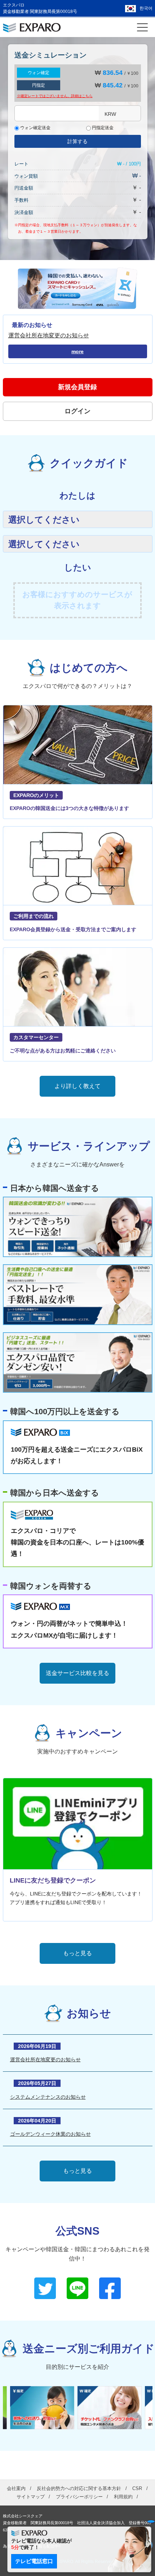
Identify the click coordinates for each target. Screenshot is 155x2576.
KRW (110, 114)
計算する (77, 141)
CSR (137, 2488)
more (77, 351)
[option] (44, 2408)
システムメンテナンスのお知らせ (48, 2097)
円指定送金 (102, 128)
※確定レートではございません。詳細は (55, 96)
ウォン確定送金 (35, 128)
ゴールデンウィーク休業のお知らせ (50, 2134)
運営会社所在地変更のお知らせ (49, 335)
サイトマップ (31, 2497)
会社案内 (16, 2488)
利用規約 (123, 2497)
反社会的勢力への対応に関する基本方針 (79, 2488)
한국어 (146, 8)
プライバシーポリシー (79, 2497)
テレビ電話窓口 (34, 2561)
